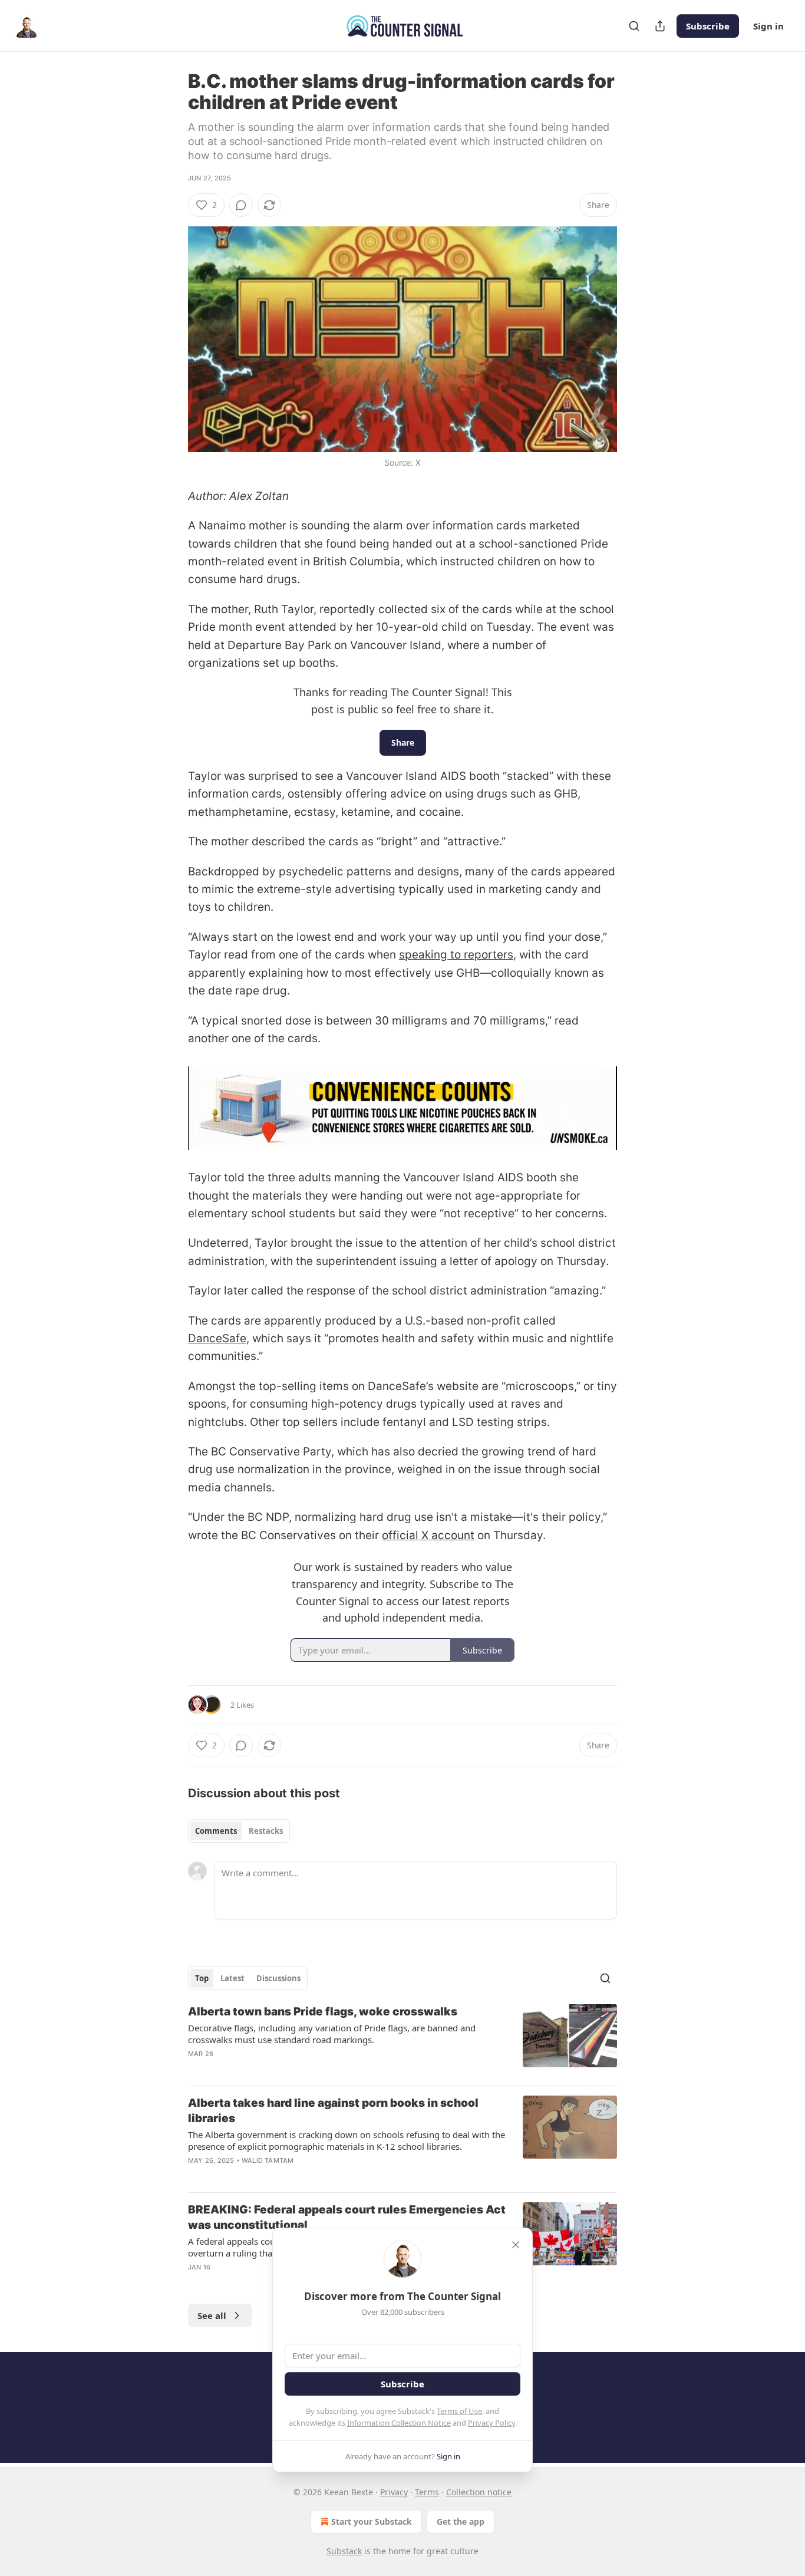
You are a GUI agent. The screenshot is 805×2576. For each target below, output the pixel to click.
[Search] (634, 26)
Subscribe (708, 26)
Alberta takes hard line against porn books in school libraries (333, 2111)
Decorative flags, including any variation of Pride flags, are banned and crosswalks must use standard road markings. (332, 2034)
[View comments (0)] (241, 205)
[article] (402, 2040)
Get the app (461, 2521)
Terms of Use (459, 2411)
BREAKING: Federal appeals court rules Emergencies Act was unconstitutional (347, 2217)
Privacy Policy (491, 2423)
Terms (427, 2492)
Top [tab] (202, 1978)
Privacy (394, 2492)
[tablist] (239, 1831)
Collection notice (479, 2492)
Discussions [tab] (278, 1978)
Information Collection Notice (399, 2423)
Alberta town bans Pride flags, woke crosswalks (323, 2012)
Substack (344, 2551)
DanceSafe (217, 1338)
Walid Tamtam (268, 2160)
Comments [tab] (216, 1831)
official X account (428, 1535)
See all (212, 2315)
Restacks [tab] (266, 1831)
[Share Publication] (660, 26)
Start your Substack (372, 2521)
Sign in (768, 26)
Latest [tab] (232, 1978)
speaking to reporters (456, 955)
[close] (516, 2245)
